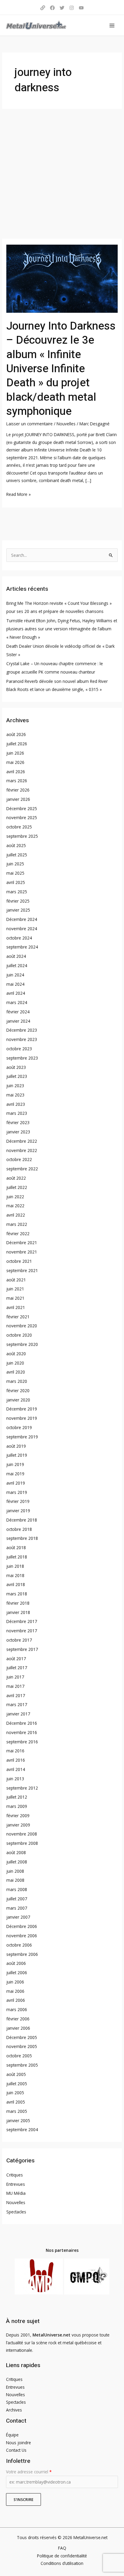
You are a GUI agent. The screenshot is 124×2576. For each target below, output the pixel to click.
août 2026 (16, 734)
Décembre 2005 (22, 2037)
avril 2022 (16, 1215)
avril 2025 (16, 882)
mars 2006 (17, 2009)
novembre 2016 (22, 1732)
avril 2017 (16, 1695)
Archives (14, 2410)
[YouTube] (81, 8)
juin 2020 (15, 1363)
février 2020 (18, 1391)
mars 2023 (17, 1113)
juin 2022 (15, 1197)
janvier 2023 (18, 1132)
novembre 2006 (22, 1936)
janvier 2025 (18, 910)
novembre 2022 (22, 1150)
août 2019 (16, 1446)
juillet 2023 (17, 1076)
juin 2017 (15, 1677)
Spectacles (16, 2212)
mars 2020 (17, 1381)
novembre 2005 (22, 2046)
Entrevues (16, 2184)
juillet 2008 (17, 1862)
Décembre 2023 (22, 1030)
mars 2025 (17, 892)
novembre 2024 (22, 929)
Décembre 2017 (22, 1621)
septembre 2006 (22, 1954)
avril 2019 (16, 1483)
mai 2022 (15, 1206)
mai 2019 (15, 1474)
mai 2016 (15, 1751)
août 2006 (16, 1963)
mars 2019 (17, 1492)
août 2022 (16, 1178)
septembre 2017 (22, 1649)
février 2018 (18, 1603)
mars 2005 (17, 2111)
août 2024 (16, 956)
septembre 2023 (22, 1058)
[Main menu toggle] (112, 25)
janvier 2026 (18, 799)
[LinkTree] (43, 8)
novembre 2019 (22, 1418)
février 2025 (18, 901)
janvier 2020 (18, 1400)
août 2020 (16, 1354)
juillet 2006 (17, 1973)
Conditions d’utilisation (62, 2563)
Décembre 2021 (22, 1243)
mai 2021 (15, 1298)
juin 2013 (15, 1779)
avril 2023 (16, 1104)
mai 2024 (15, 984)
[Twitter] (62, 8)
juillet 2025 (17, 855)
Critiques (15, 2175)
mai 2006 (15, 1991)
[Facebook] (52, 8)
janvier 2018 (18, 1612)
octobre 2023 (19, 1049)
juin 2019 (15, 1464)
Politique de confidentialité (62, 2556)
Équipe (12, 2435)
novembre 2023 (22, 1039)
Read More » (19, 494)
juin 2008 (15, 1871)
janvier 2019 (18, 1511)
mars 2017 (17, 1704)
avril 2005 (16, 2102)
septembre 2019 (22, 1437)
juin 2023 (15, 1086)
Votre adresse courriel (29, 2472)
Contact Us (16, 2450)
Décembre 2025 (22, 808)
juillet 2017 (17, 1668)
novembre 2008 (22, 1834)
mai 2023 (15, 1095)
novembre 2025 (22, 817)
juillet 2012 (17, 1797)
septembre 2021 (22, 1270)
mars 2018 (17, 1594)
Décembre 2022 (22, 1141)
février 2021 (18, 1317)
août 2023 (16, 1067)
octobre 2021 (19, 1261)
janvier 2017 (18, 1714)
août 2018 (16, 1547)
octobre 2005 (19, 2056)
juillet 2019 (17, 1455)
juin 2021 (15, 1289)
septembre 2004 (22, 2130)
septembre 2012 (22, 1788)
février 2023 (18, 1122)
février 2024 (18, 1012)
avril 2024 (16, 993)
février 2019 (18, 1501)
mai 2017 (15, 1686)
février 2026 (18, 790)
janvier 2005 (18, 2121)
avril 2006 (16, 2000)
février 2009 (18, 1816)
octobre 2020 (19, 1335)
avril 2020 (16, 1372)
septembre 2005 (22, 2065)
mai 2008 (15, 1880)
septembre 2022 (22, 1169)
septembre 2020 (22, 1344)
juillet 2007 (17, 1899)
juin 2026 (15, 753)
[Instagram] (72, 8)
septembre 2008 (22, 1843)
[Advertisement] (62, 174)
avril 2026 (16, 772)
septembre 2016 (22, 1742)
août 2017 (16, 1659)
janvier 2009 (18, 1825)
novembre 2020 (22, 1326)
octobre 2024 (19, 938)
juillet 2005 (17, 2084)
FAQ (62, 2548)
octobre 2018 (19, 1529)
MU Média (16, 2193)
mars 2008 (17, 1889)
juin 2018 (15, 1566)
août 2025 (16, 845)
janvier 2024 (18, 1021)
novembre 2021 (22, 1252)
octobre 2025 (19, 827)
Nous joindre (19, 2443)
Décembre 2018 (22, 1520)
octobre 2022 (19, 1159)
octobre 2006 (19, 1945)
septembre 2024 (22, 947)
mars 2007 (17, 1908)
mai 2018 (15, 1575)
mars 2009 (17, 1806)
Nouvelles (66, 424)
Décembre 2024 (22, 919)
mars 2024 (17, 1002)
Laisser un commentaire (29, 424)
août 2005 (16, 2074)
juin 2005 (15, 2093)
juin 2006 (15, 1982)
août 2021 (16, 1280)
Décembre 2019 (22, 1409)
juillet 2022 (17, 1187)
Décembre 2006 (22, 1926)
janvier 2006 (18, 2028)
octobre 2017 (19, 1640)
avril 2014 (16, 1769)
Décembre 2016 (22, 1723)
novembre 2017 (22, 1631)
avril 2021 (16, 1307)
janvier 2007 (18, 1917)
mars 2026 (17, 781)
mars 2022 (17, 1224)
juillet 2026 (17, 744)
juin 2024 (15, 975)
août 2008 (16, 1852)
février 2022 (18, 1234)
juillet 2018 (17, 1557)
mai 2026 (15, 762)
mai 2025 (15, 873)
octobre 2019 (19, 1427)
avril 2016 (16, 1760)
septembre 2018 (22, 1538)
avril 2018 (16, 1584)
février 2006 (18, 2019)
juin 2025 (15, 864)
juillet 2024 (17, 965)
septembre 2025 (22, 836)
